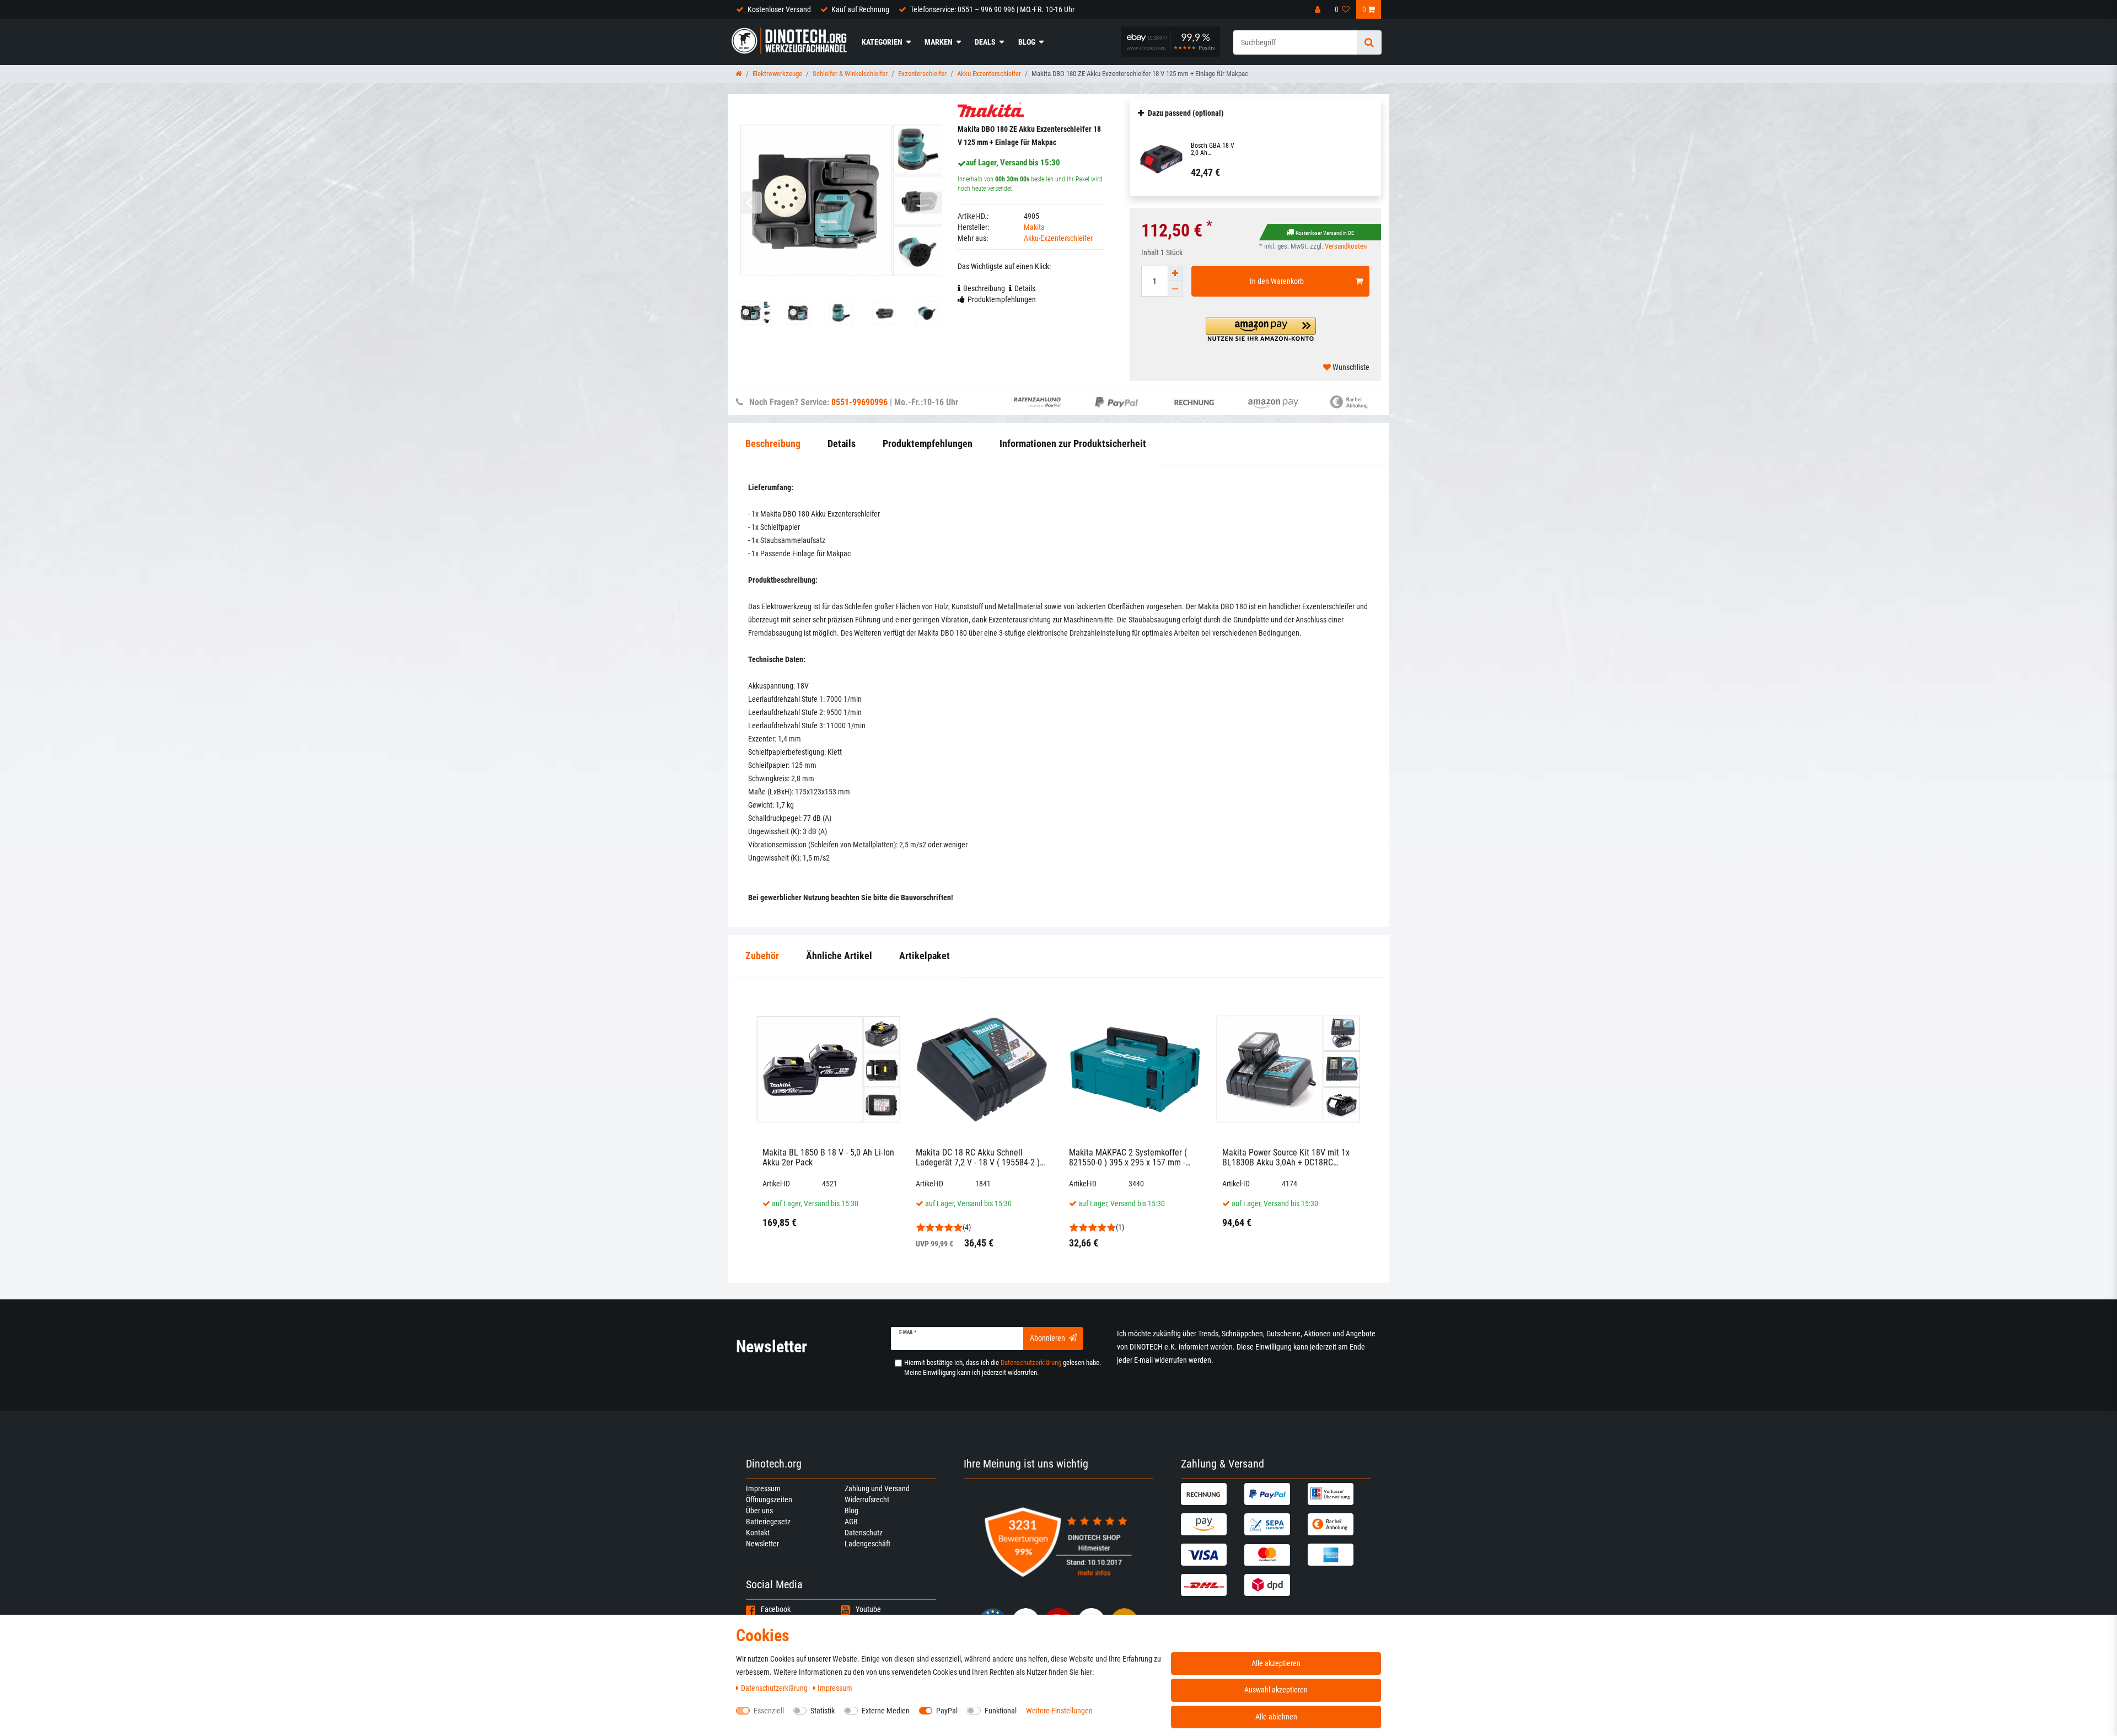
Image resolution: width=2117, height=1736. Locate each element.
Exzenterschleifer (922, 74)
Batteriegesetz (768, 1522)
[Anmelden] (1319, 9)
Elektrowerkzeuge (777, 74)
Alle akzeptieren (1276, 1663)
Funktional (1001, 1711)
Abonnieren (1047, 1338)
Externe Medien (886, 1711)
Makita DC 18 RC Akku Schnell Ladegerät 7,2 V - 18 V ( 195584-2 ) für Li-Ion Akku (978, 1157)
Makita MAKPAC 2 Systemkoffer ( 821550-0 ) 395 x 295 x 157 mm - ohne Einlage (1128, 1157)
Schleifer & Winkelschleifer (850, 74)
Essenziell (769, 1711)
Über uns (759, 1511)
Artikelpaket (925, 956)
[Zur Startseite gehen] (739, 74)
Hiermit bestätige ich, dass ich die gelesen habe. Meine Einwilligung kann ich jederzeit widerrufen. (1003, 1367)
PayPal (947, 1711)
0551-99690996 (859, 402)
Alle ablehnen (1276, 1717)
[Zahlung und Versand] (1211, 1494)
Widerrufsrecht (867, 1499)
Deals (985, 42)
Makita (1034, 227)
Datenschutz (864, 1533)
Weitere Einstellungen (1059, 1711)
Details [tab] (1025, 288)
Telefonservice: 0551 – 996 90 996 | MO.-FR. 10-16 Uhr (992, 9)
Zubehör (762, 956)
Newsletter (762, 1544)
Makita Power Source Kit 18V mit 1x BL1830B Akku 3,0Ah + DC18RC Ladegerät (1286, 1157)
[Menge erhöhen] (1175, 273)
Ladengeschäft (867, 1544)
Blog (1027, 42)
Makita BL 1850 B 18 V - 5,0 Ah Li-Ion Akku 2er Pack (828, 1157)
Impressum (763, 1488)
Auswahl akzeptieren (1276, 1690)
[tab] (762, 956)
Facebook (776, 1609)
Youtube (868, 1609)
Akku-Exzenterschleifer (989, 74)
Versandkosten (1346, 246)
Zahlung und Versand (877, 1488)
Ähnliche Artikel (839, 956)
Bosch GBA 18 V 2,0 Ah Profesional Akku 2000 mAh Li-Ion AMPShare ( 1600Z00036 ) (1213, 149)
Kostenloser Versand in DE (1325, 233)
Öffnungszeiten (769, 1499)
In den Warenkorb (1277, 281)
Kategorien (882, 42)
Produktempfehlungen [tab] (1002, 299)
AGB (851, 1522)
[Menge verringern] (1175, 289)
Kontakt (758, 1533)
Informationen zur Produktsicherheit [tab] (1073, 444)
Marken (939, 42)
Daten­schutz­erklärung (775, 1688)
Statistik (823, 1711)
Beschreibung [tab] (984, 288)
